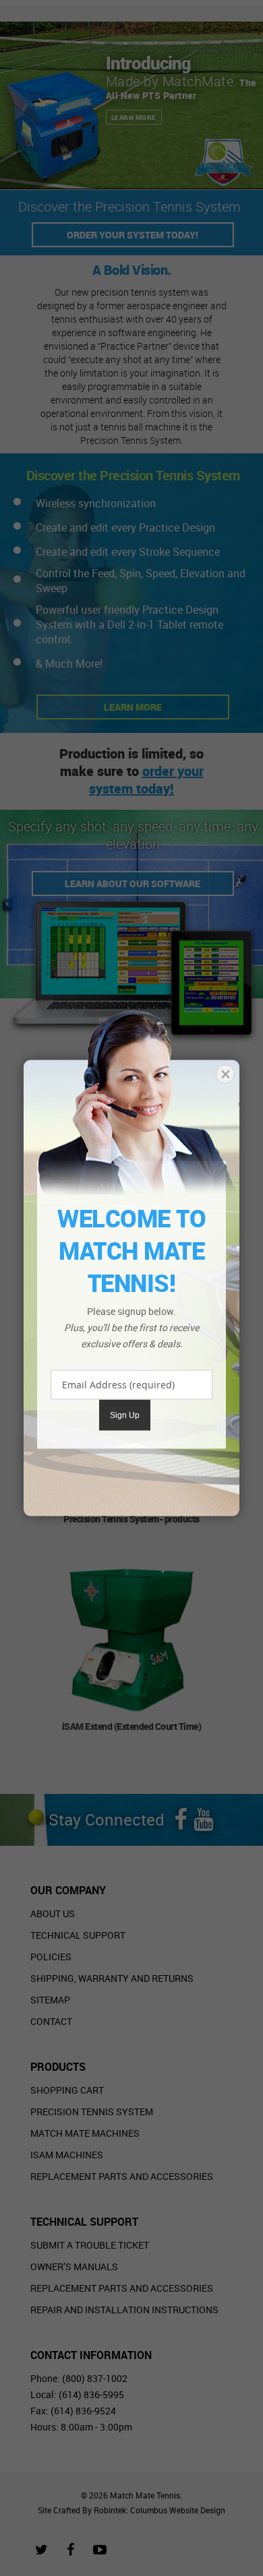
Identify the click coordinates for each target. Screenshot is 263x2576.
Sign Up (125, 1415)
